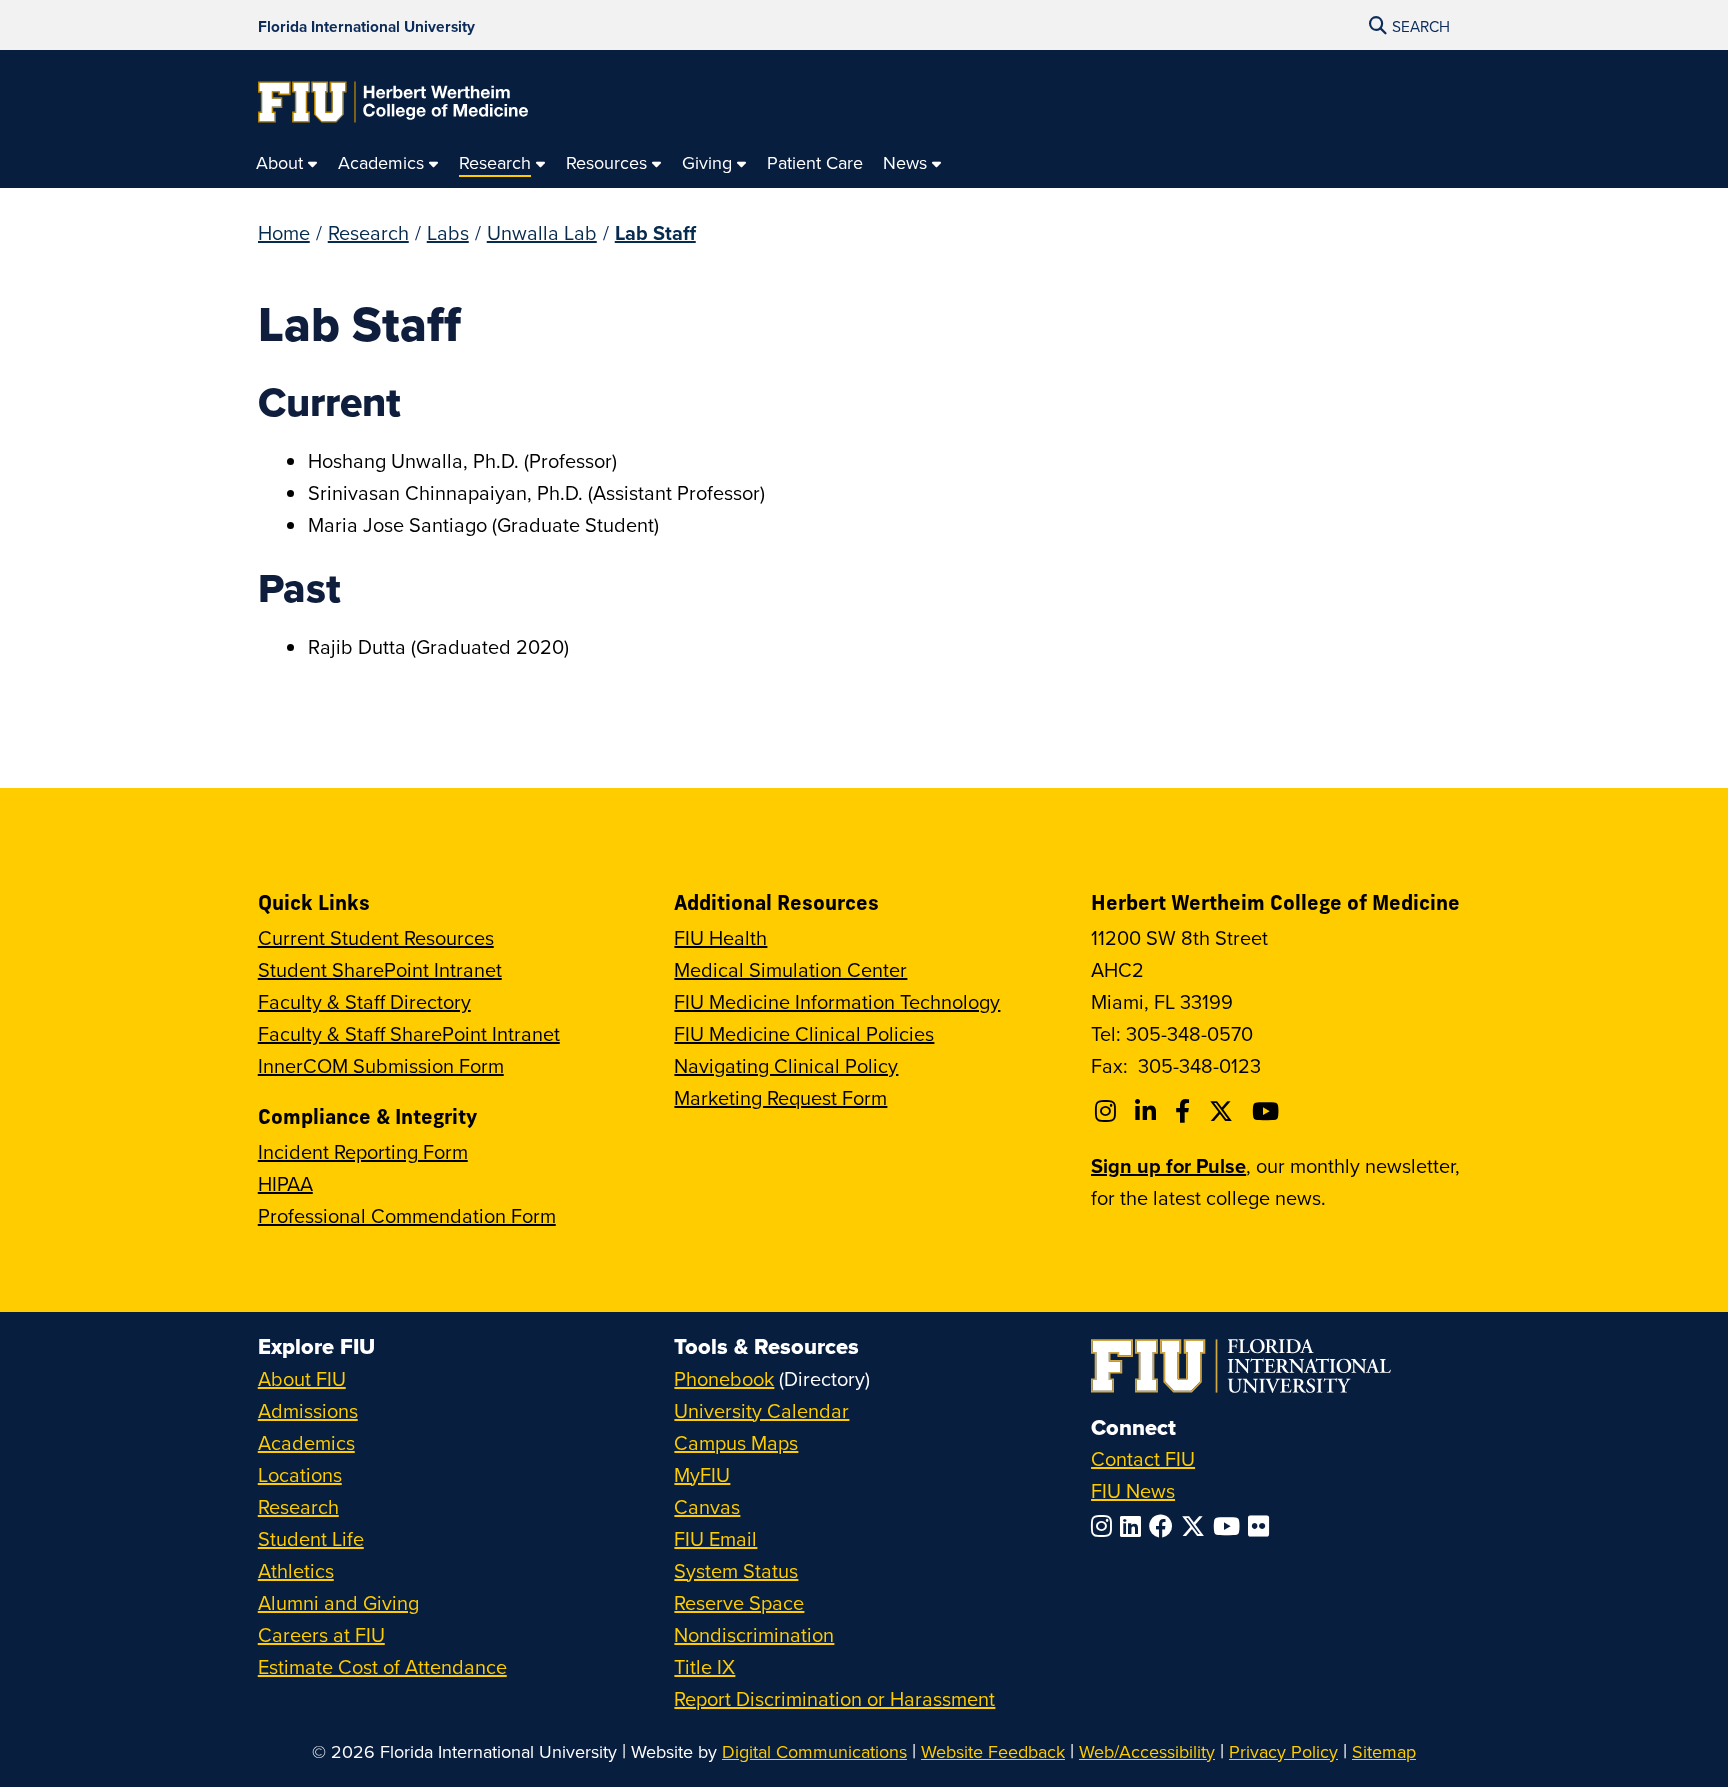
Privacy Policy (1283, 1751)
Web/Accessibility (1147, 1751)
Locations (300, 1474)
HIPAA (285, 1183)
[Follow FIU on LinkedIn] (1134, 1526)
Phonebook (724, 1378)
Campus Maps (736, 1442)
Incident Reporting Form (363, 1151)
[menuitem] (287, 163)
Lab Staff (655, 232)
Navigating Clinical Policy (786, 1065)
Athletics (296, 1570)
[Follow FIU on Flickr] (1262, 1526)
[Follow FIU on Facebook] (1165, 1526)
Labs (448, 232)
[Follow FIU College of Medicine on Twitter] (1224, 1111)
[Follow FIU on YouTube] (1230, 1526)
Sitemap (1384, 1751)
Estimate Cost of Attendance (382, 1666)
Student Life (311, 1538)
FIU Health (720, 937)
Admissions (308, 1410)
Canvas (707, 1506)
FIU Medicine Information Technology (837, 1001)
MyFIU (702, 1474)
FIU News (1133, 1490)
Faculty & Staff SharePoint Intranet (409, 1033)
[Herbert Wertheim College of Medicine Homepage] (393, 102)
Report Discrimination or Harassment (834, 1698)
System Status (736, 1570)
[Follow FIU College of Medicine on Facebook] (1185, 1111)
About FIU (302, 1378)
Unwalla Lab (542, 232)
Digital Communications (814, 1751)
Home (284, 232)
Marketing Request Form (780, 1097)
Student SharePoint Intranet (380, 969)
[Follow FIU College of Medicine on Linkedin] (1148, 1111)
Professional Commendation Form (407, 1215)
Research (368, 232)
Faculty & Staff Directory (364, 1001)
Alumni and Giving (338, 1602)
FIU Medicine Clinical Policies (804, 1033)
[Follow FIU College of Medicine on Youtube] (1268, 1111)
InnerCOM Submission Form (381, 1065)
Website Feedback (993, 1751)
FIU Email (715, 1538)
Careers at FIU (321, 1634)
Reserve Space (739, 1602)
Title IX (704, 1666)
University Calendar (761, 1410)
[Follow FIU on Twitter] (1197, 1526)
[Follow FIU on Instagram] (1105, 1526)
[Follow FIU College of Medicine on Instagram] (1108, 1111)
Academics (306, 1442)
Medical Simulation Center (790, 969)
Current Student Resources (376, 937)
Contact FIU (1143, 1458)
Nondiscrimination (754, 1634)
